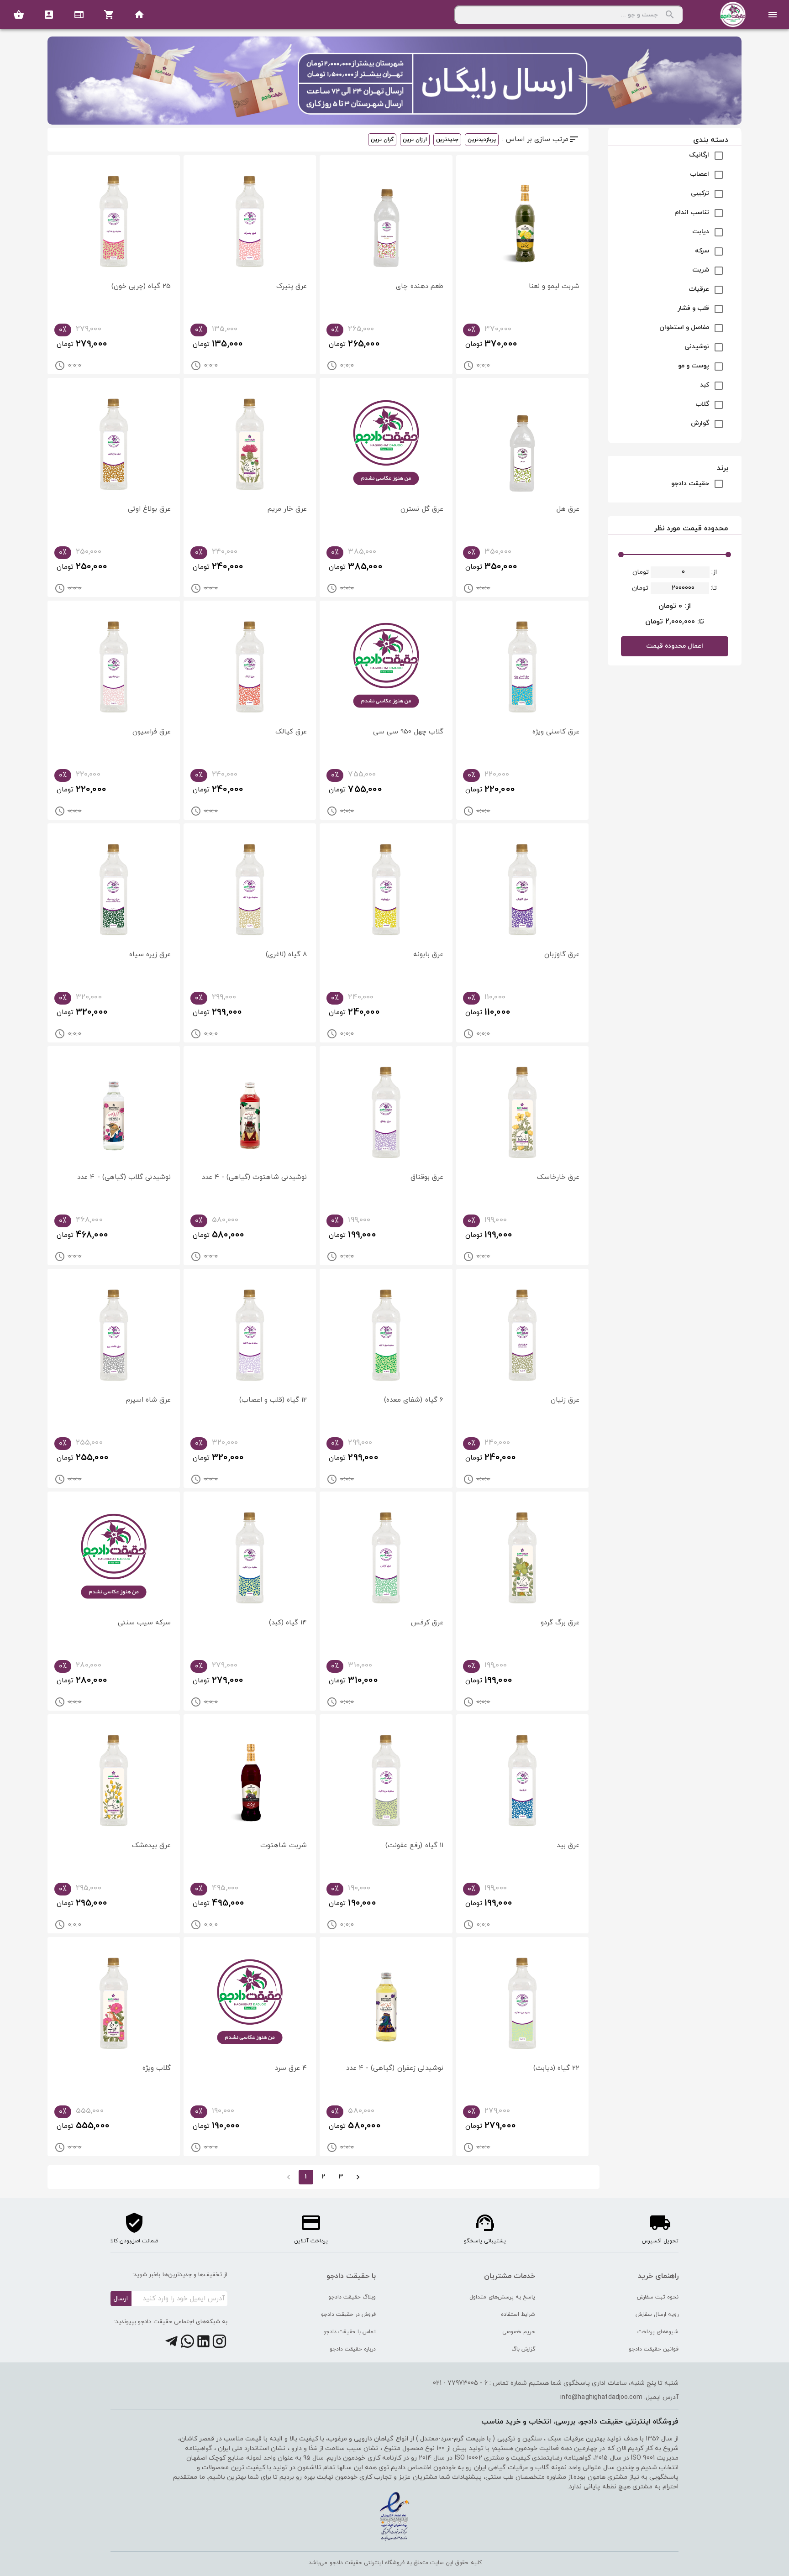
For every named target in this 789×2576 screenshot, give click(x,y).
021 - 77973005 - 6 (460, 2383)
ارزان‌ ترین (415, 140)
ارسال (121, 2299)
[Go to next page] (358, 2177)
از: (713, 572)
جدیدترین (447, 140)
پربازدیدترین (482, 140)
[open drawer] (773, 15)
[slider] (621, 555)
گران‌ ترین (382, 140)
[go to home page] (139, 15)
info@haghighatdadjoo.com (601, 2397)
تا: (713, 588)
